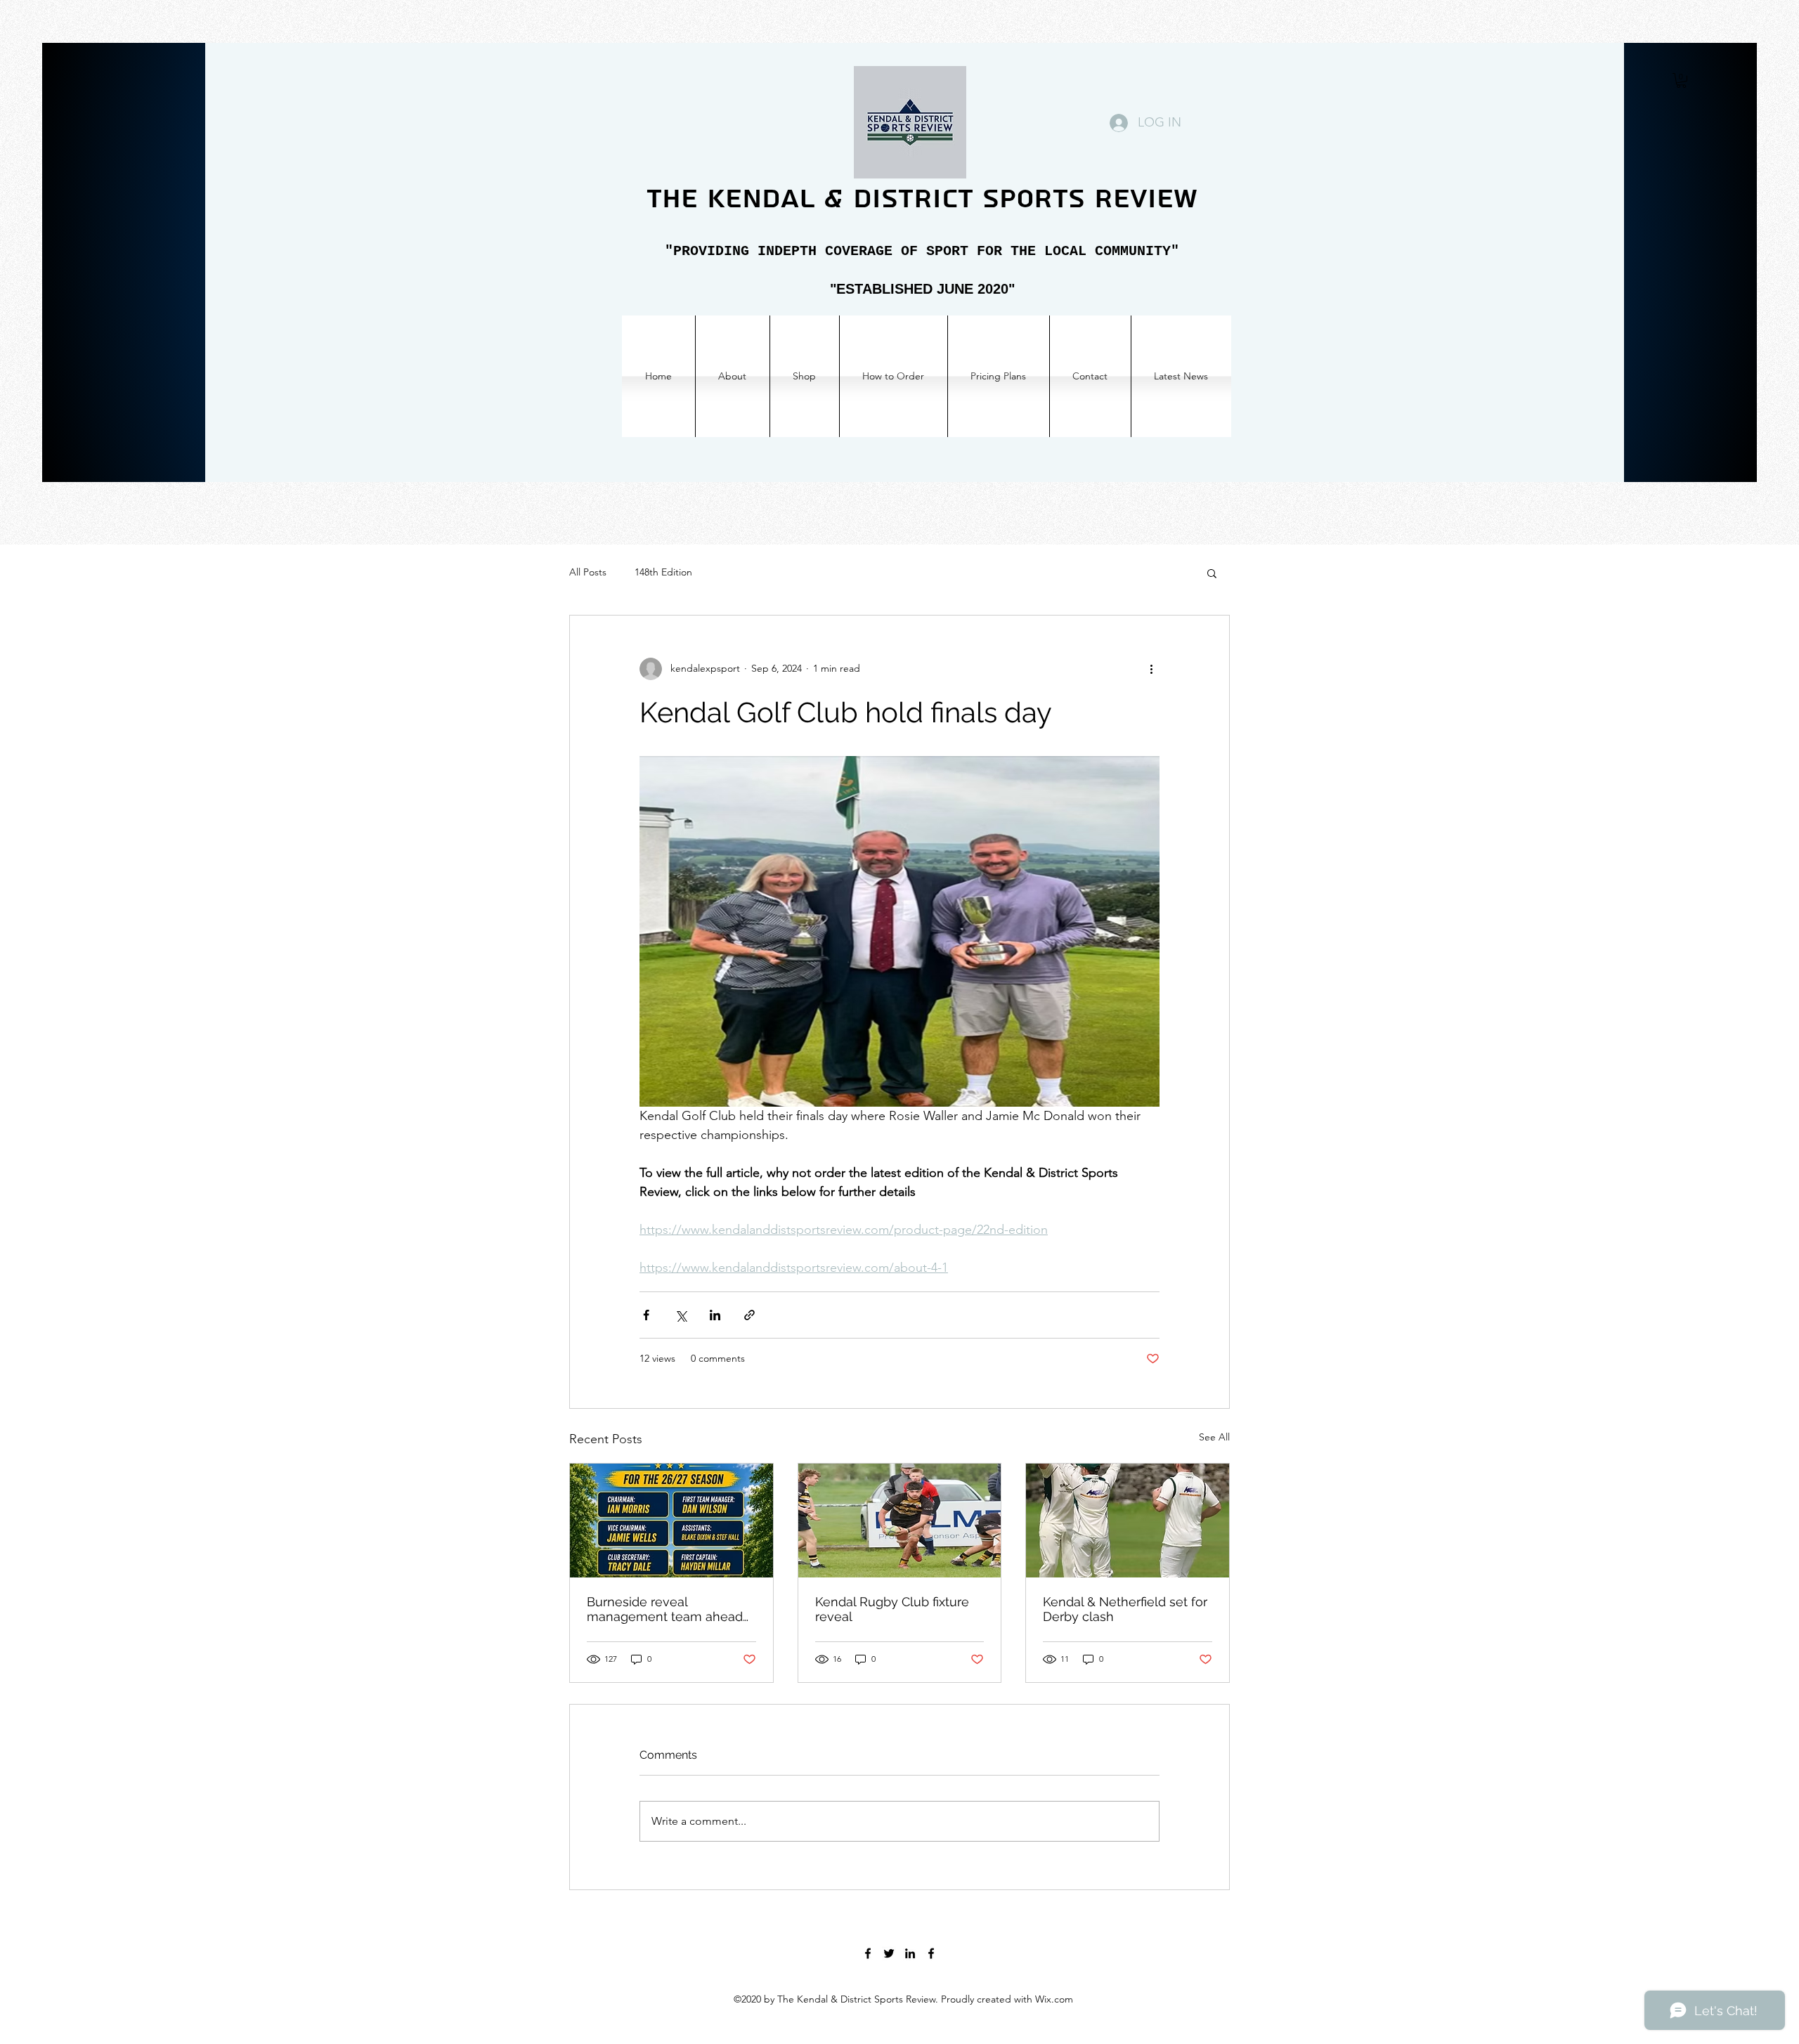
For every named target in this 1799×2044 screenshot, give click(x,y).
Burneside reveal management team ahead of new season (665, 1609)
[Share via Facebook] (646, 1315)
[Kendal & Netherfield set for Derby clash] (1128, 1521)
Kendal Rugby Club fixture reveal (892, 1609)
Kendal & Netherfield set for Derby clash (1125, 1609)
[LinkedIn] (910, 1953)
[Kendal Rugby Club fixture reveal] (900, 1521)
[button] (1681, 80)
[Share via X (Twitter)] (681, 1315)
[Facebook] (868, 1953)
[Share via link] (749, 1315)
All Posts (588, 572)
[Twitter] (889, 1953)
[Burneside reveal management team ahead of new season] (671, 1521)
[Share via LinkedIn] (715, 1315)
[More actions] (1151, 669)
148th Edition (663, 572)
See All (1214, 1437)
